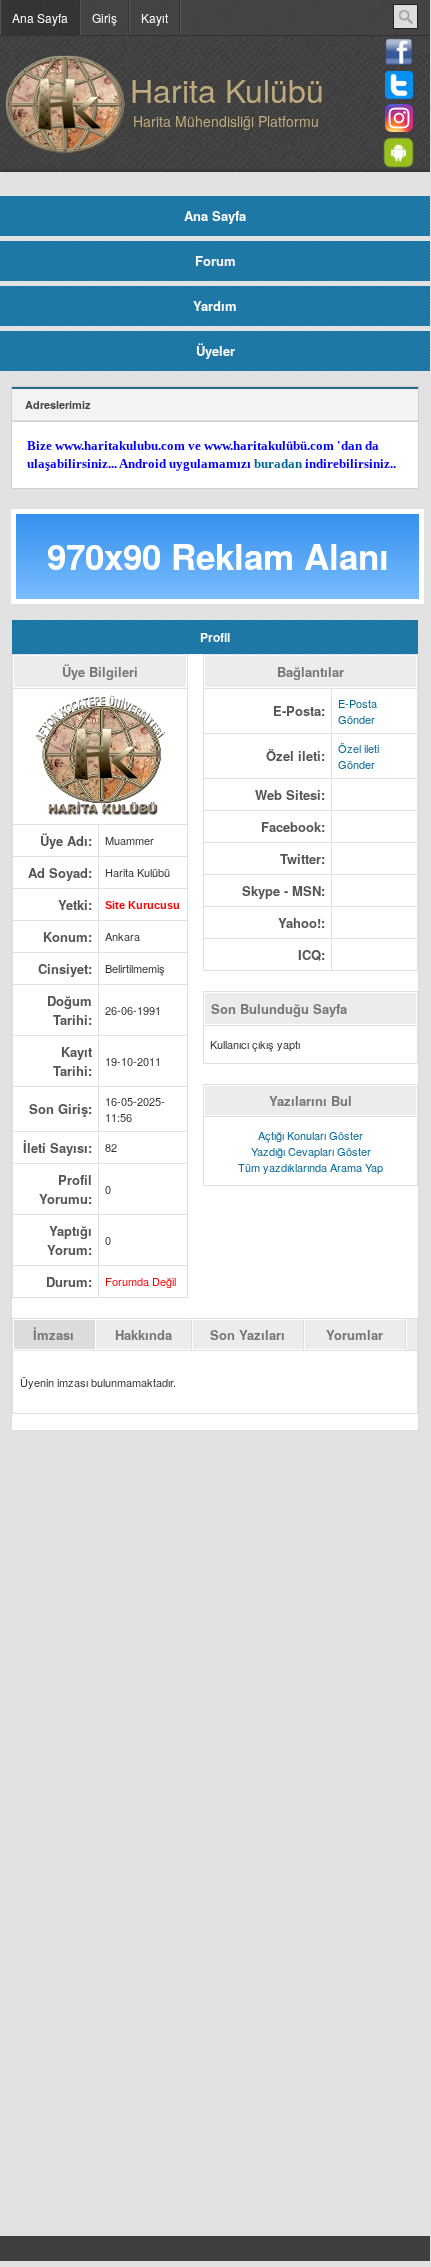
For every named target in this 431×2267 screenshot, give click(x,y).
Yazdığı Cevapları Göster (311, 1151)
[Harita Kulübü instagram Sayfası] (399, 127)
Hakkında (143, 1334)
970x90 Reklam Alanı (218, 556)
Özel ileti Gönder (358, 756)
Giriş (104, 17)
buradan (278, 463)
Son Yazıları (247, 1334)
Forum (215, 260)
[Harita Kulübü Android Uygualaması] (401, 160)
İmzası (53, 1334)
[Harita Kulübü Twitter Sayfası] (399, 94)
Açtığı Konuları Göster (310, 1135)
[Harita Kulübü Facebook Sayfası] (399, 61)
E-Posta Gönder (357, 711)
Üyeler (215, 350)
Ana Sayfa (40, 17)
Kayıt (154, 17)
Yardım (215, 305)
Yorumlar (354, 1334)
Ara (405, 16)
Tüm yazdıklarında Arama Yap (310, 1167)
